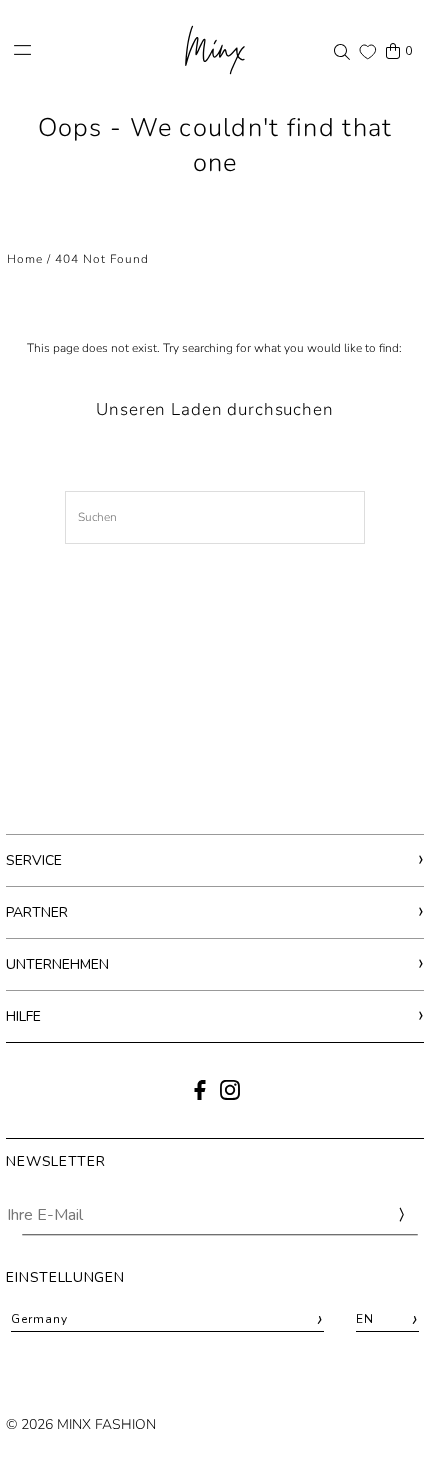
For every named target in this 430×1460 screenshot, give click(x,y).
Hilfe (23, 1016)
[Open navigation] (87, 50)
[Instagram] (230, 1096)
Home (25, 259)
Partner (37, 912)
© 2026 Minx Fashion (81, 1424)
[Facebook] (200, 1096)
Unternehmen (57, 964)
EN (387, 1319)
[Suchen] (342, 51)
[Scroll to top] (387, 1407)
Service (34, 860)
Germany (167, 1319)
